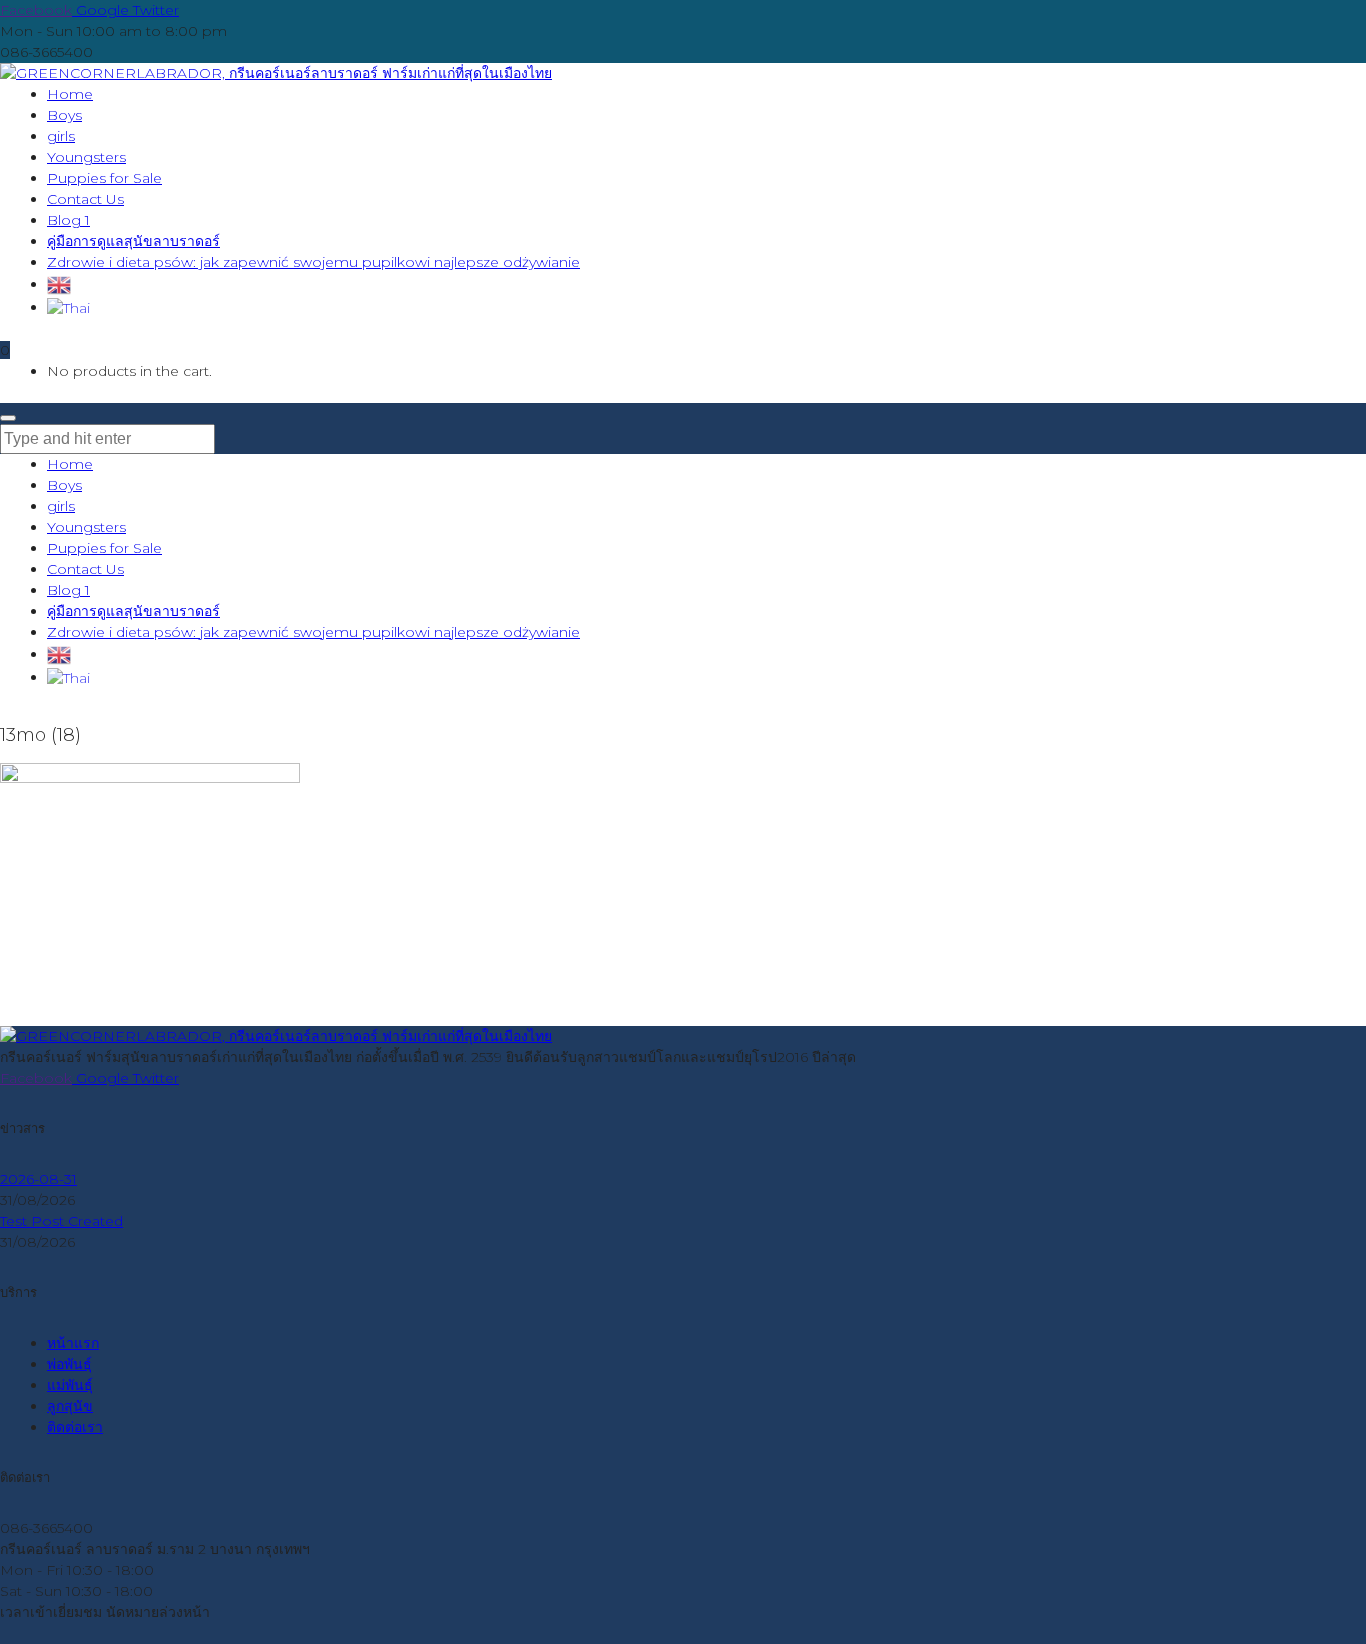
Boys (64, 485)
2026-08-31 (38, 1179)
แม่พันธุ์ (70, 1385)
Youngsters (86, 527)
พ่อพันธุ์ (69, 1364)
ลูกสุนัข (70, 1406)
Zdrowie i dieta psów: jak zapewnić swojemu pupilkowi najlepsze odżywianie (313, 632)
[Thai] (68, 307)
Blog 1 (68, 590)
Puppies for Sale (104, 548)
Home (70, 464)
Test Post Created (61, 1221)
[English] (59, 284)
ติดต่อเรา (75, 1427)
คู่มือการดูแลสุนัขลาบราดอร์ (133, 611)
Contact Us (85, 569)
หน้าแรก (73, 1343)
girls (61, 506)
